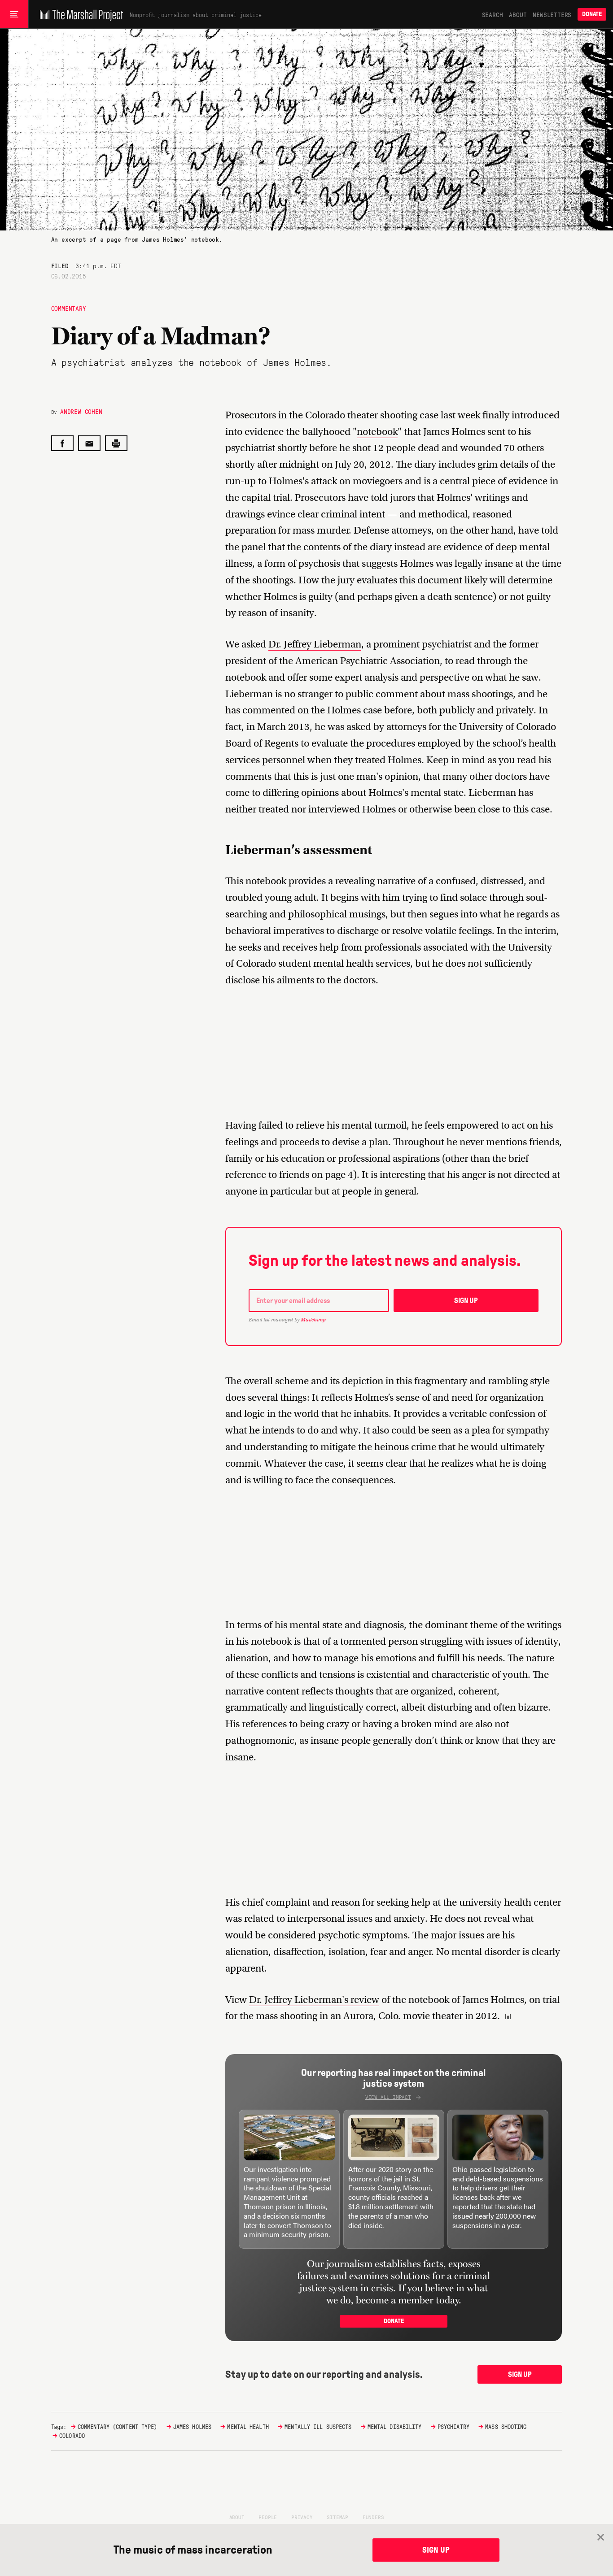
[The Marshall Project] (79, 14)
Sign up (466, 1301)
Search (493, 14)
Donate (592, 14)
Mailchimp (313, 1320)
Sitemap (337, 2517)
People (268, 2517)
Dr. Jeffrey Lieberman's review (314, 2000)
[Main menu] (14, 14)
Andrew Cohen (81, 411)
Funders (373, 2517)
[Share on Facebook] (62, 443)
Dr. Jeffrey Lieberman (315, 644)
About (518, 14)
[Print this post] (116, 443)
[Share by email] (89, 443)
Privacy (302, 2517)
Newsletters (552, 14)
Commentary (69, 308)
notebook (377, 432)
